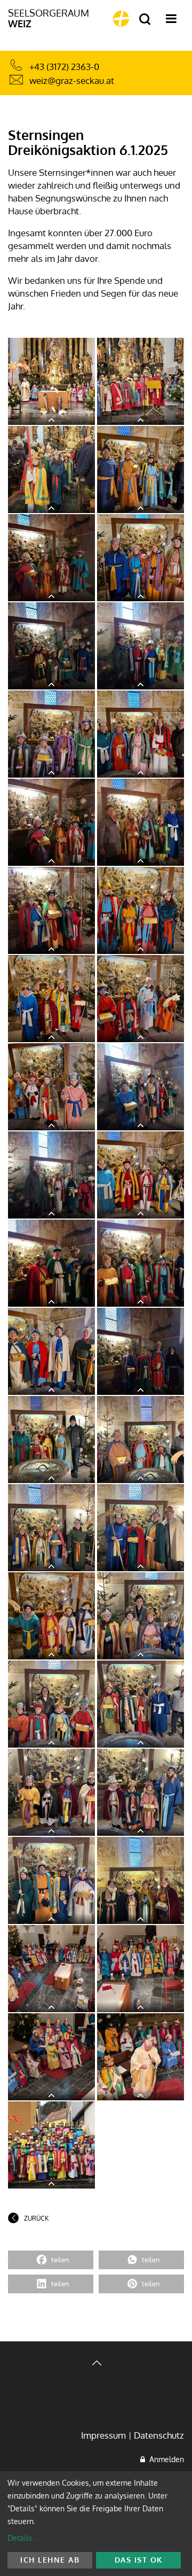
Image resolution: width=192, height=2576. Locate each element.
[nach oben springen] (96, 2364)
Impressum (103, 2435)
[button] (51, 2260)
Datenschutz (159, 2435)
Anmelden (165, 2459)
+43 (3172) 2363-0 (64, 67)
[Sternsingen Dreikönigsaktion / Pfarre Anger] (51, 381)
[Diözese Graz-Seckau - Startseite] (121, 19)
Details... (22, 2538)
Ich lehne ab (50, 2560)
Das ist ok (139, 2560)
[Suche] (145, 20)
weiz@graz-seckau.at (72, 80)
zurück (36, 2218)
